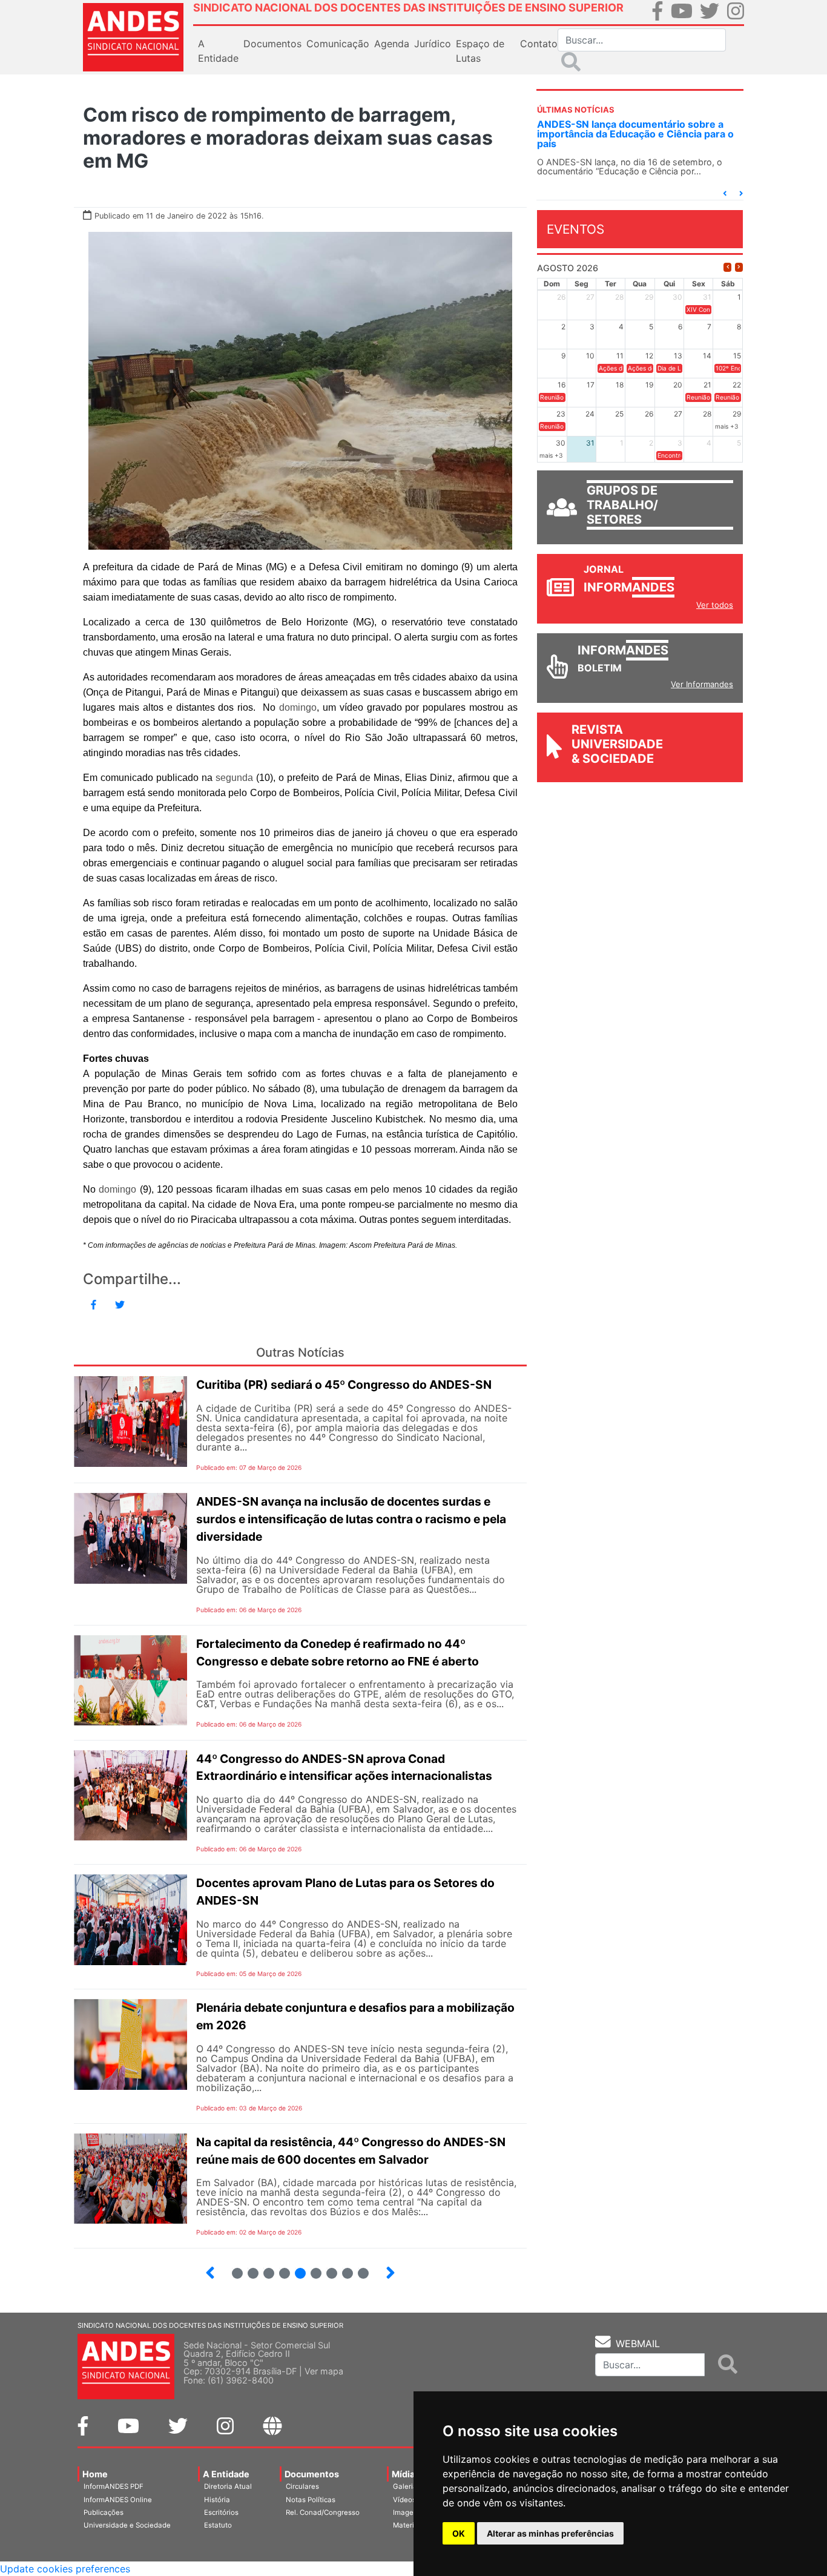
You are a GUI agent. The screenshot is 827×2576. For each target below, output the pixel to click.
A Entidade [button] (218, 51)
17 (232, 2268)
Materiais (408, 2525)
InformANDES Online (118, 2500)
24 (343, 2268)
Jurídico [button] (433, 44)
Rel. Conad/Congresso (323, 2512)
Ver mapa (324, 2371)
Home (95, 2474)
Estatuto (218, 2525)
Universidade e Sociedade (127, 2525)
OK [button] (459, 2533)
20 (280, 2268)
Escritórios (221, 2512)
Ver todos (715, 605)
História (217, 2500)
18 (248, 2268)
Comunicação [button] (338, 44)
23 (327, 2268)
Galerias (407, 2486)
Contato (539, 44)
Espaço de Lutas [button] (480, 51)
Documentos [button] (272, 44)
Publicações (104, 2512)
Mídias (406, 2474)
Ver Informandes (702, 684)
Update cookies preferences (65, 2569)
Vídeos (404, 2500)
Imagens (407, 2512)
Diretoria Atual (228, 2486)
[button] (725, 193)
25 (358, 2268)
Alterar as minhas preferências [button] (550, 2533)
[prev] (727, 267)
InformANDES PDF (114, 2486)
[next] (739, 267)
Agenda (392, 44)
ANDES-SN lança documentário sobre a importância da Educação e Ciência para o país (635, 134)
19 (264, 2268)
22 (311, 2268)
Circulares (302, 2486)
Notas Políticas (311, 2500)
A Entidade (226, 2474)
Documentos (312, 2474)
